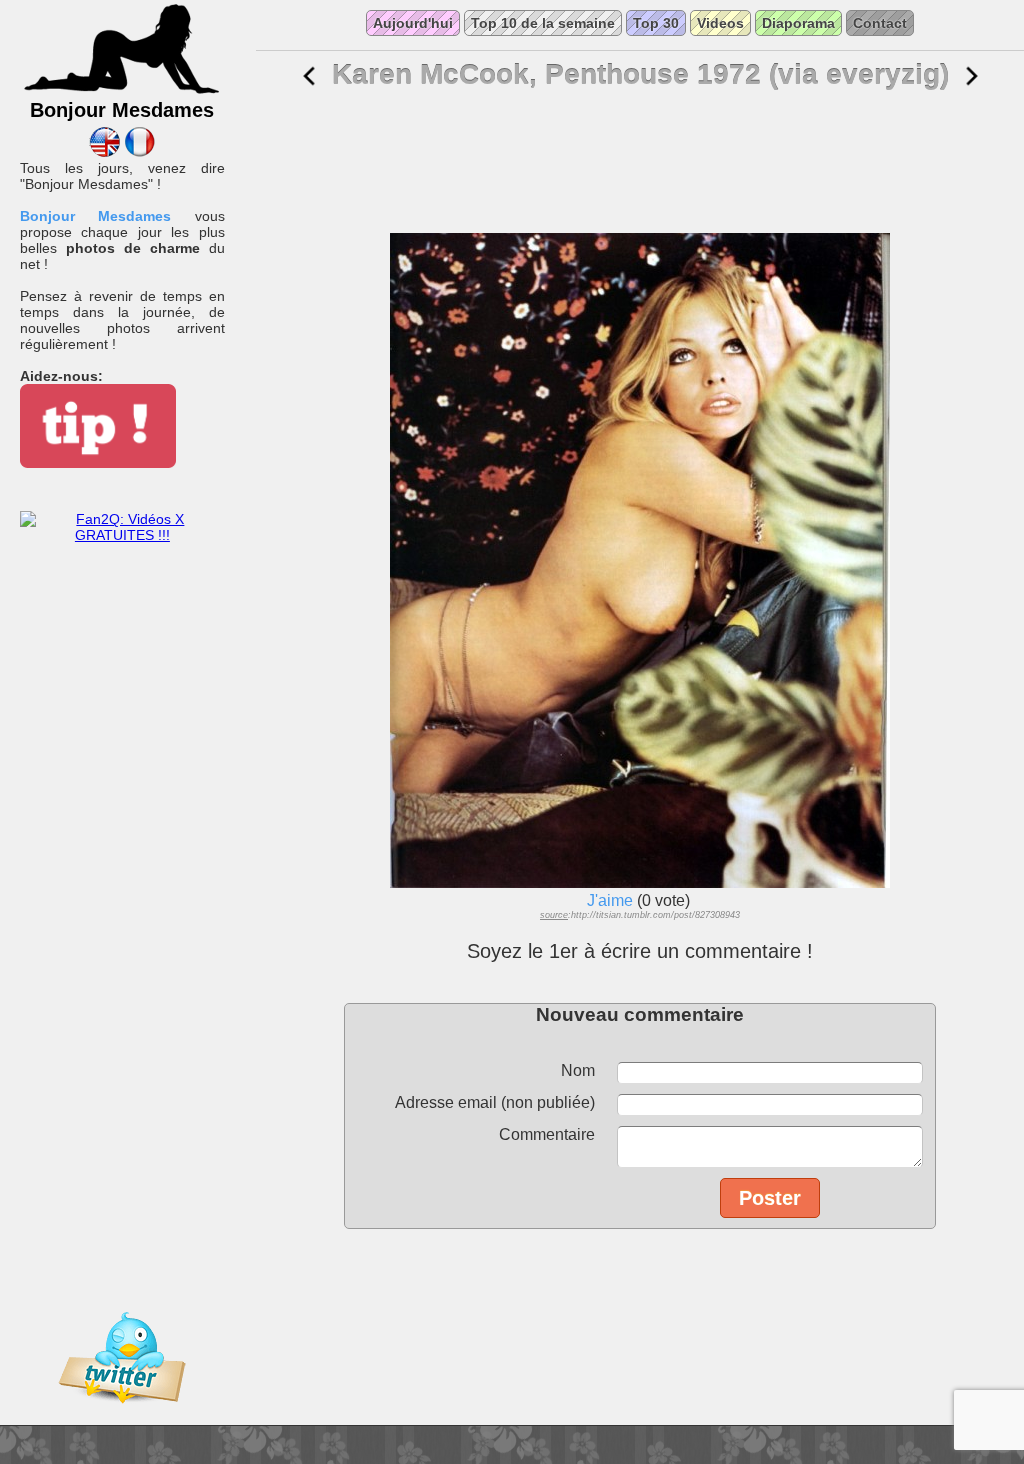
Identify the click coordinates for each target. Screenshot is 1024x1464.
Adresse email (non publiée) (495, 1102)
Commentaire (547, 1134)
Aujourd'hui (413, 23)
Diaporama (798, 23)
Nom (578, 1070)
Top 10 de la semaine (543, 23)
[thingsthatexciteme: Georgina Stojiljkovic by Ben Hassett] (309, 76)
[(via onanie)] (972, 76)
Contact (880, 23)
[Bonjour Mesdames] (122, 91)
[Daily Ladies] (104, 152)
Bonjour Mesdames (95, 216)
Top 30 (656, 23)
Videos (720, 23)
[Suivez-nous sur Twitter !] (122, 1417)
